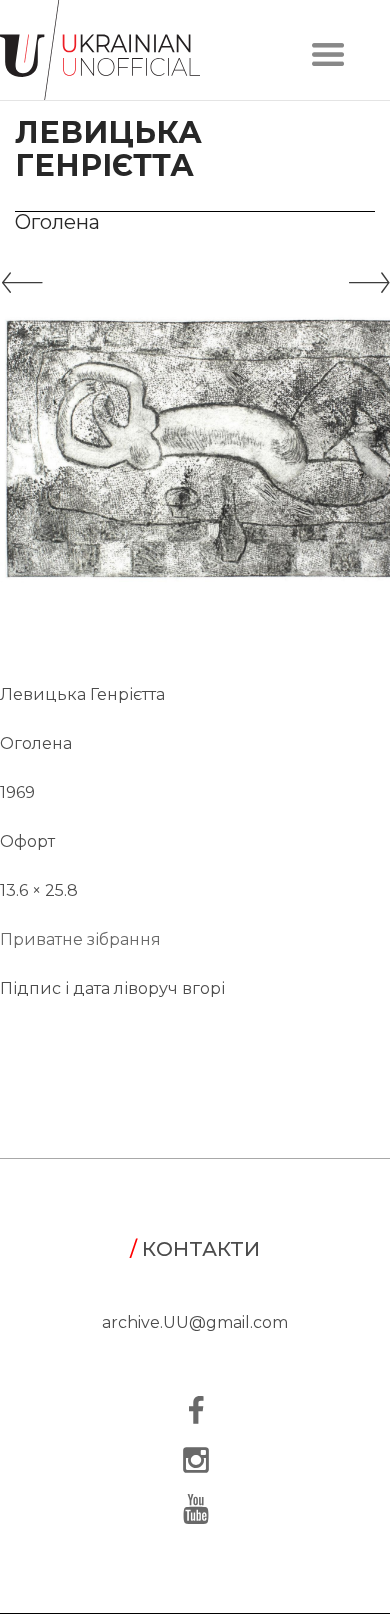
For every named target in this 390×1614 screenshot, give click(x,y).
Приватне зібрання (80, 939)
